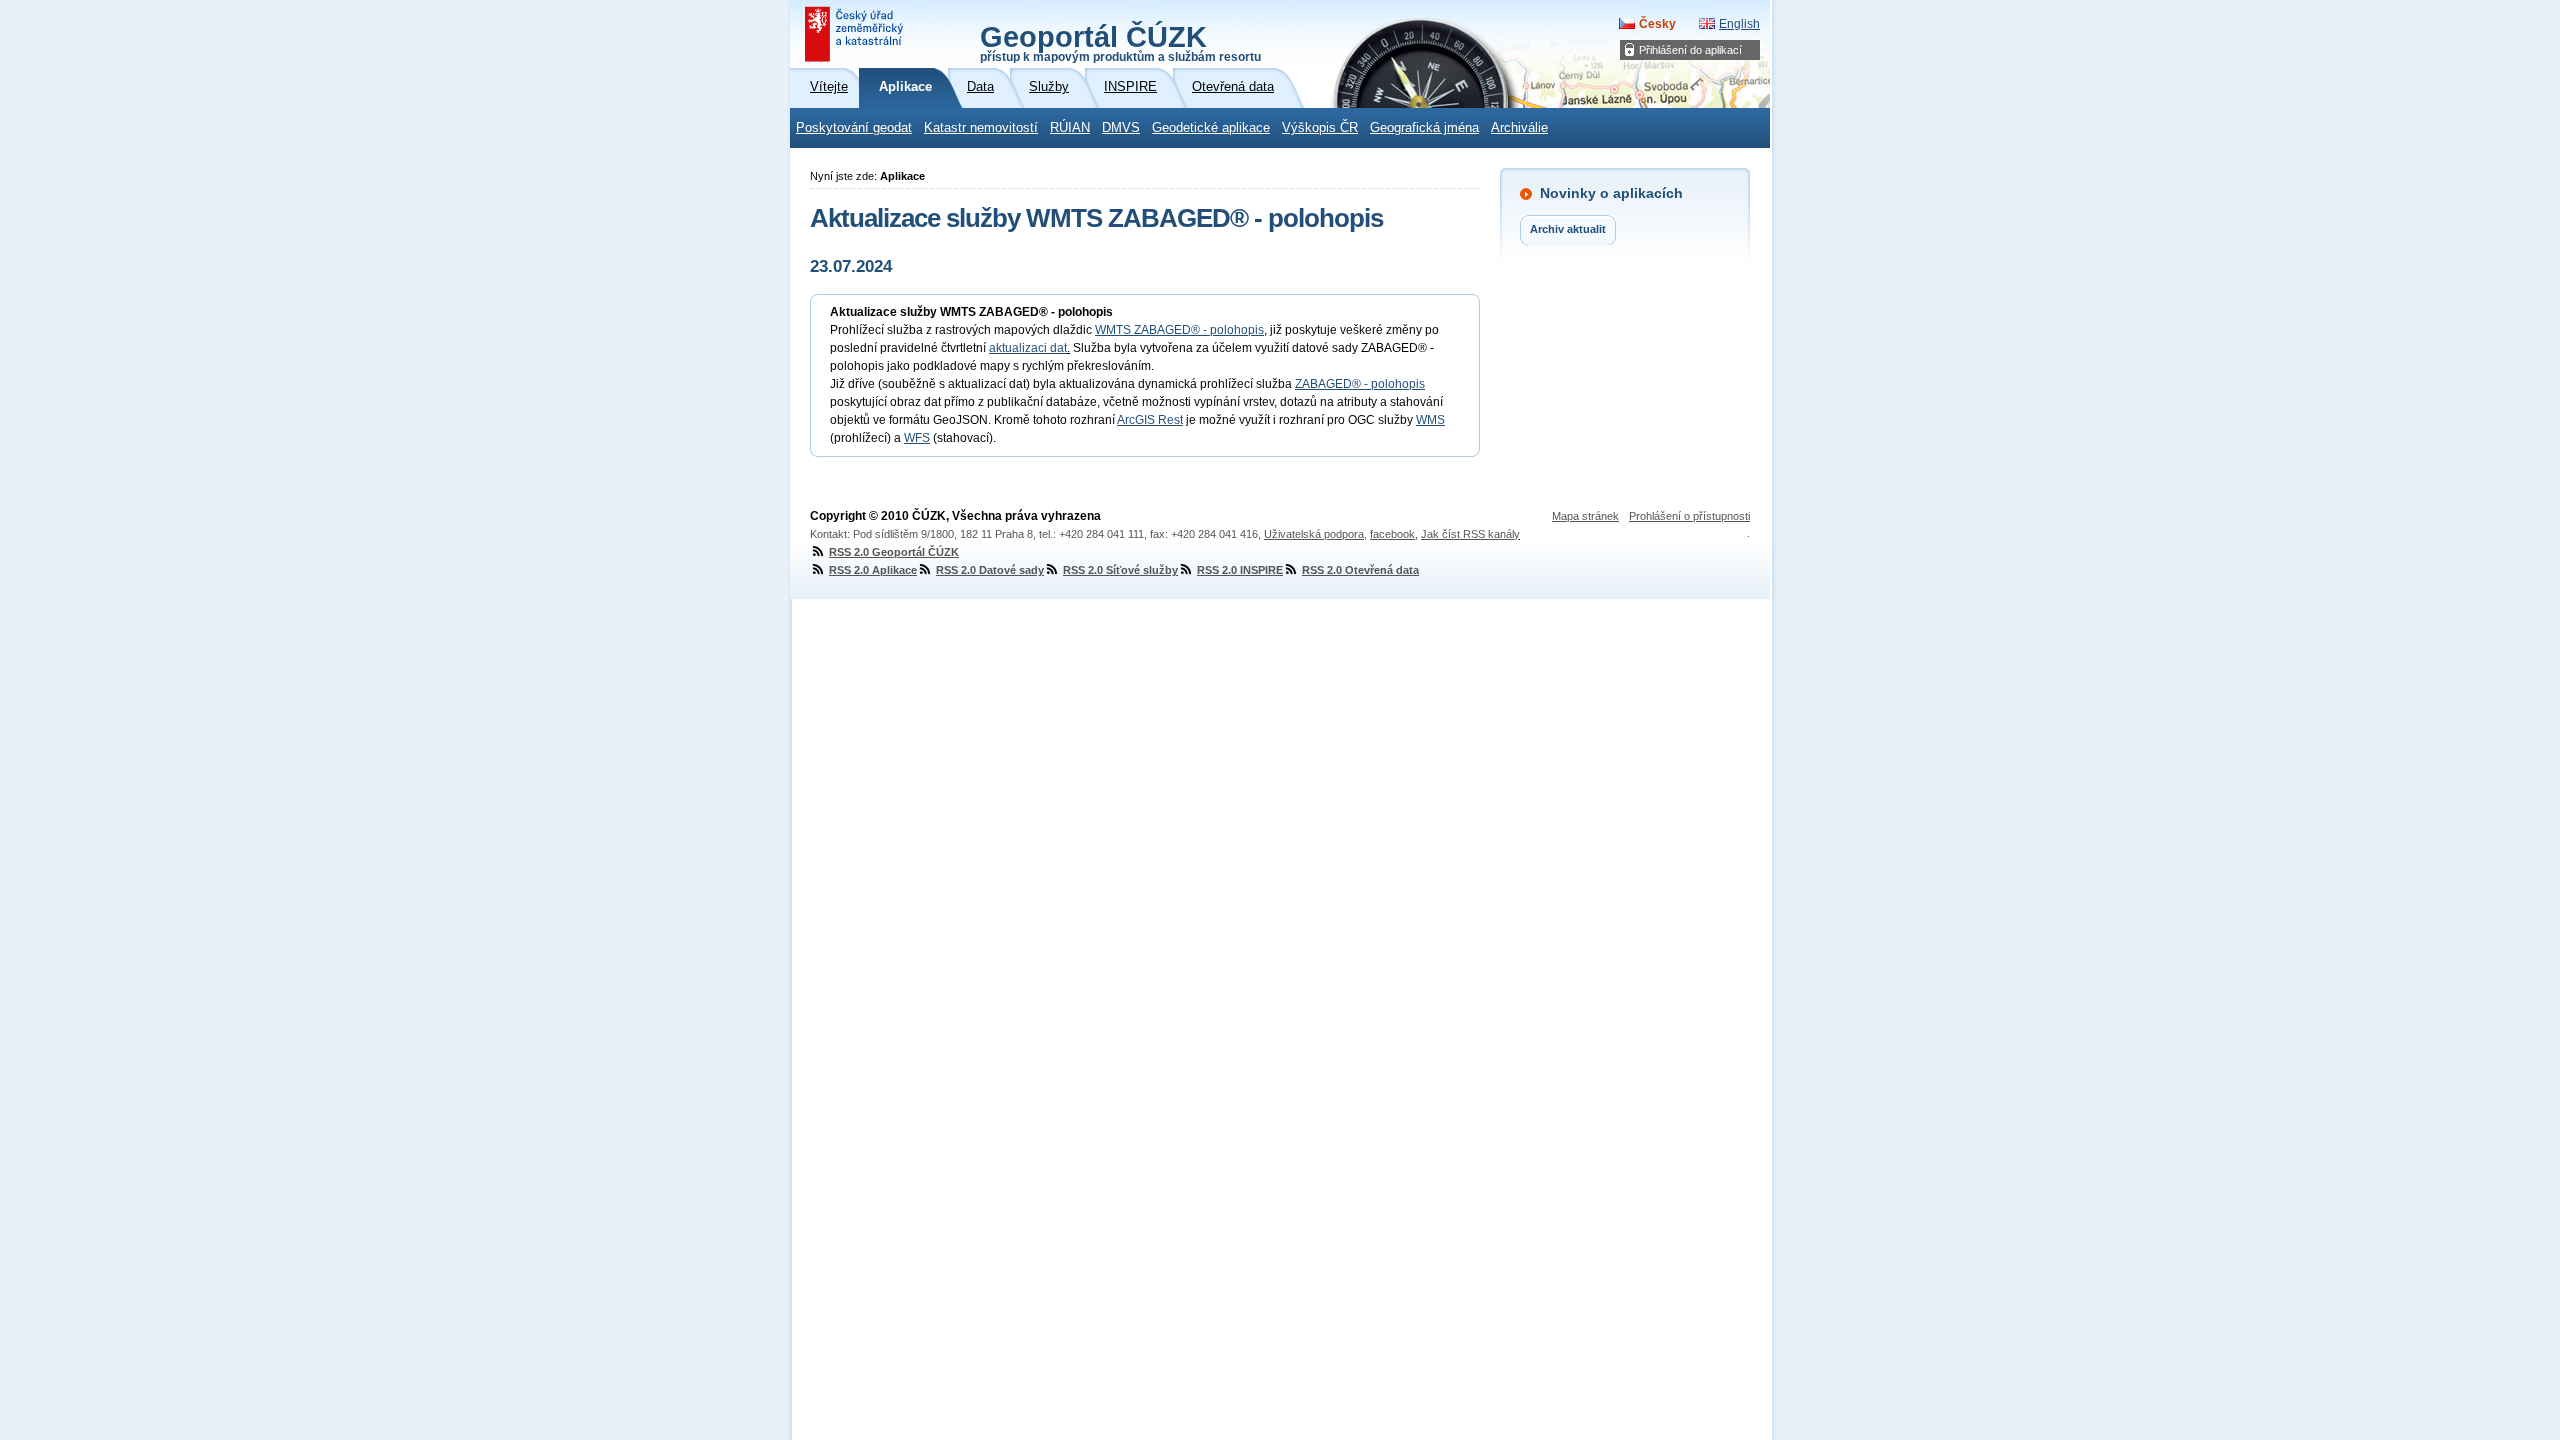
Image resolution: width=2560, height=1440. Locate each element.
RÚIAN (1070, 128)
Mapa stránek (1585, 516)
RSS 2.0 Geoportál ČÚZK (894, 552)
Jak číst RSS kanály (1470, 534)
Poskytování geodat (854, 128)
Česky (1657, 24)
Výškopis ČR (1320, 128)
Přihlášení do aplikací (1690, 50)
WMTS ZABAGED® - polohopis (1179, 330)
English (1739, 24)
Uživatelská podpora (1314, 534)
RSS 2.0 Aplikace (873, 570)
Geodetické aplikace (1211, 128)
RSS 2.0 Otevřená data (1360, 570)
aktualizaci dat (1028, 348)
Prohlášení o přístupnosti (1689, 516)
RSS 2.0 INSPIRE (1240, 570)
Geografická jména (1424, 128)
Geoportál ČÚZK (1120, 42)
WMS (1430, 420)
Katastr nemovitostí (981, 128)
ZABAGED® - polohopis (1360, 384)
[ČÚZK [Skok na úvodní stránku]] (856, 34)
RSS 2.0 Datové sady (990, 570)
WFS (917, 438)
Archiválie (1519, 128)
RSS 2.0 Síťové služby (1120, 570)
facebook (1392, 534)
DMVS (1121, 128)
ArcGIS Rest (1150, 420)
